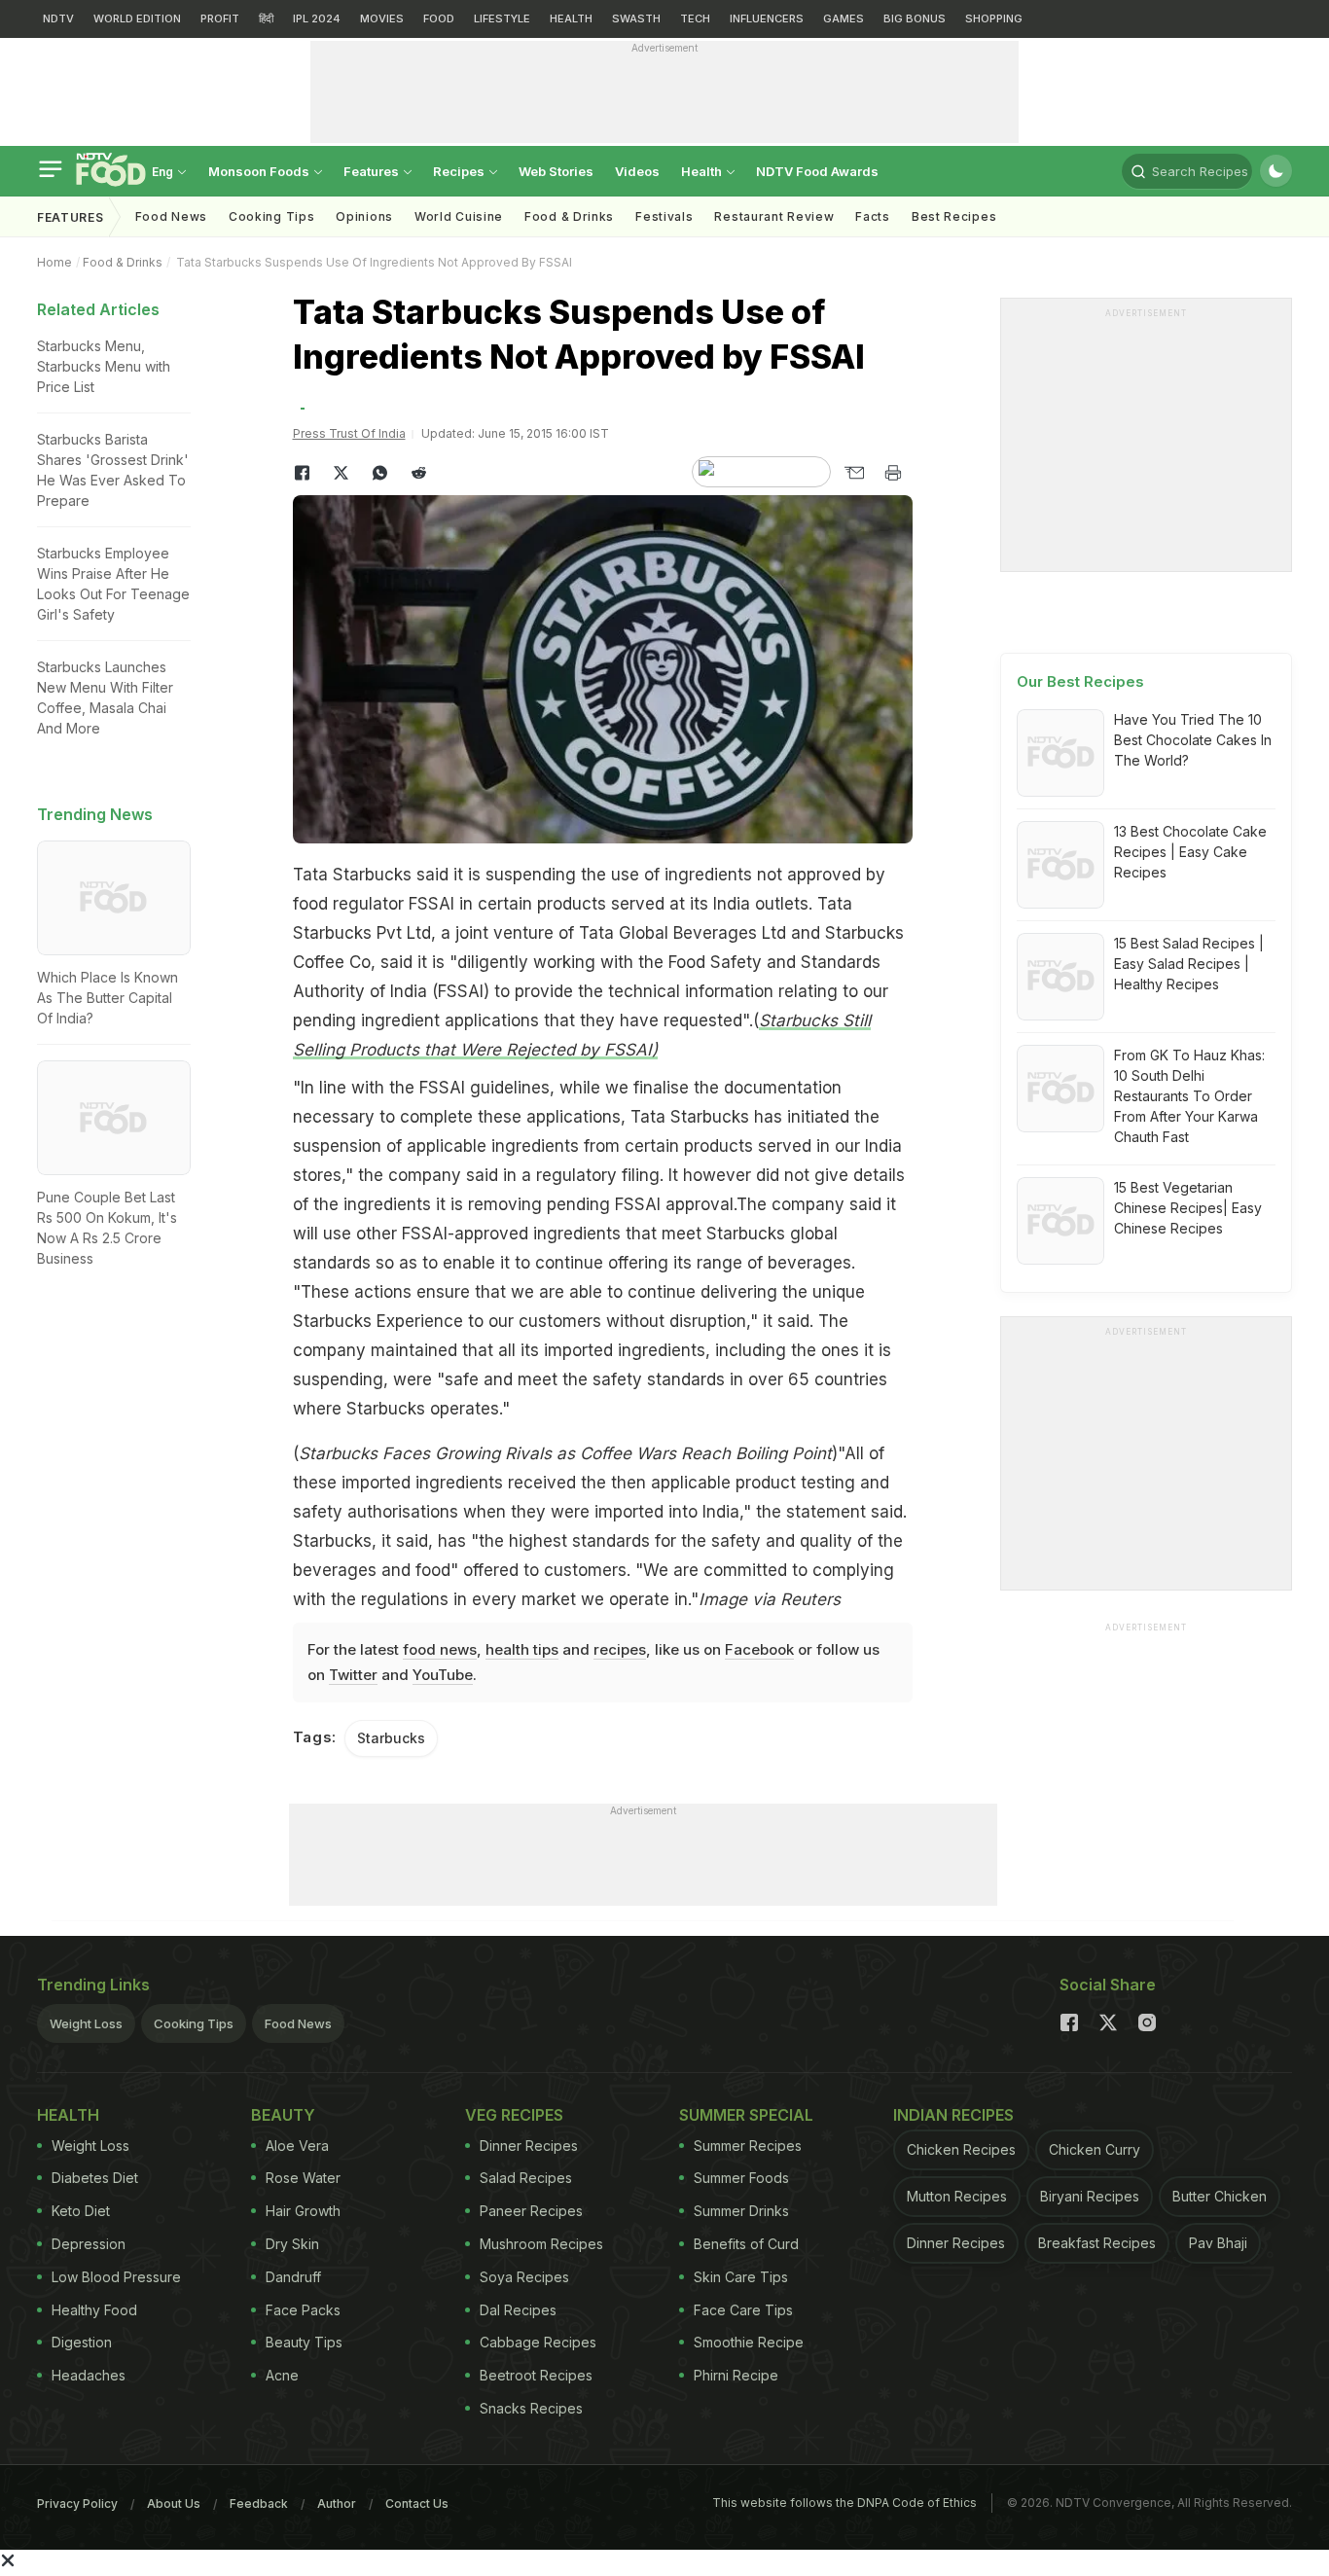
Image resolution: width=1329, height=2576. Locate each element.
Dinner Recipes (529, 2146)
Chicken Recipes (961, 2149)
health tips (522, 1649)
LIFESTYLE (502, 18)
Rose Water (303, 2178)
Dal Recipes (518, 2310)
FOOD (439, 18)
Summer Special (746, 2115)
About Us (174, 2504)
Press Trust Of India (349, 433)
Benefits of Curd (746, 2244)
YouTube (443, 1675)
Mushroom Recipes (541, 2244)
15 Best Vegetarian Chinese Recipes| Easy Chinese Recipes (1188, 1208)
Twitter (353, 1675)
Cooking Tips (194, 2023)
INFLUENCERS (767, 18)
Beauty (283, 2115)
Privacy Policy (77, 2504)
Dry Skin (292, 2244)
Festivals (664, 216)
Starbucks (391, 1738)
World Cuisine (459, 216)
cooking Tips (271, 216)
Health (703, 171)
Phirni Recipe (736, 2375)
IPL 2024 (317, 18)
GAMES (844, 18)
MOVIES (382, 18)
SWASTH (636, 18)
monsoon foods (260, 171)
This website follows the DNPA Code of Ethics (844, 2503)
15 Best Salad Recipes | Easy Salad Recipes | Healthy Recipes (1189, 964)
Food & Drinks (569, 216)
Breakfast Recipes (1097, 2243)
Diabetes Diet (95, 2178)
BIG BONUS (915, 18)
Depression (89, 2244)
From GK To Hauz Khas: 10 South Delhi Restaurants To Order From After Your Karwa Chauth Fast (1189, 1096)
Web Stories (556, 171)
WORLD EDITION (137, 18)
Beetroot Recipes (536, 2375)
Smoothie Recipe (749, 2342)
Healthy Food (94, 2310)
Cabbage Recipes (538, 2342)
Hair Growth (303, 2211)
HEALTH (571, 18)
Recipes (460, 171)
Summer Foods (741, 2178)
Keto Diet (81, 2211)
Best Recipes (954, 216)
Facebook (759, 1649)
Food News (171, 216)
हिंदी (266, 18)
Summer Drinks (741, 2211)
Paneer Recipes (531, 2211)
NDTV (58, 18)
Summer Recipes (748, 2146)
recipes (620, 1649)
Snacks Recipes (531, 2408)
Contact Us (417, 2504)
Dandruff (293, 2277)
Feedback (259, 2504)
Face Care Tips (743, 2310)
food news (440, 1649)
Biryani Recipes (1090, 2196)
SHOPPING (994, 18)
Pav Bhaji (1218, 2243)
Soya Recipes (524, 2277)
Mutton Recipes (957, 2196)
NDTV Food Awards (817, 171)
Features (373, 171)
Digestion (82, 2342)
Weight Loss (86, 2023)
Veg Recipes (514, 2115)
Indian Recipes (953, 2115)
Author (337, 2504)
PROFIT (220, 18)
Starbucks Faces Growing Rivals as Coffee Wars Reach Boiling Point (565, 1453)
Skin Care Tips (741, 2277)
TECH (695, 18)
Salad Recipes (526, 2178)
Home (54, 262)
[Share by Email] (854, 473)
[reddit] (419, 473)
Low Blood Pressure (116, 2277)
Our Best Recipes (1080, 681)
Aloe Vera (297, 2146)
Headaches (89, 2375)
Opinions (364, 216)
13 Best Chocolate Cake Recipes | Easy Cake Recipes (1190, 852)
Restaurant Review (774, 216)
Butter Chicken (1220, 2196)
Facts (873, 216)
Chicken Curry (1095, 2149)
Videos (637, 171)
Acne (282, 2375)
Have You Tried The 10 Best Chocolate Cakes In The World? (1193, 740)
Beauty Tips (304, 2342)
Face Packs (303, 2310)
